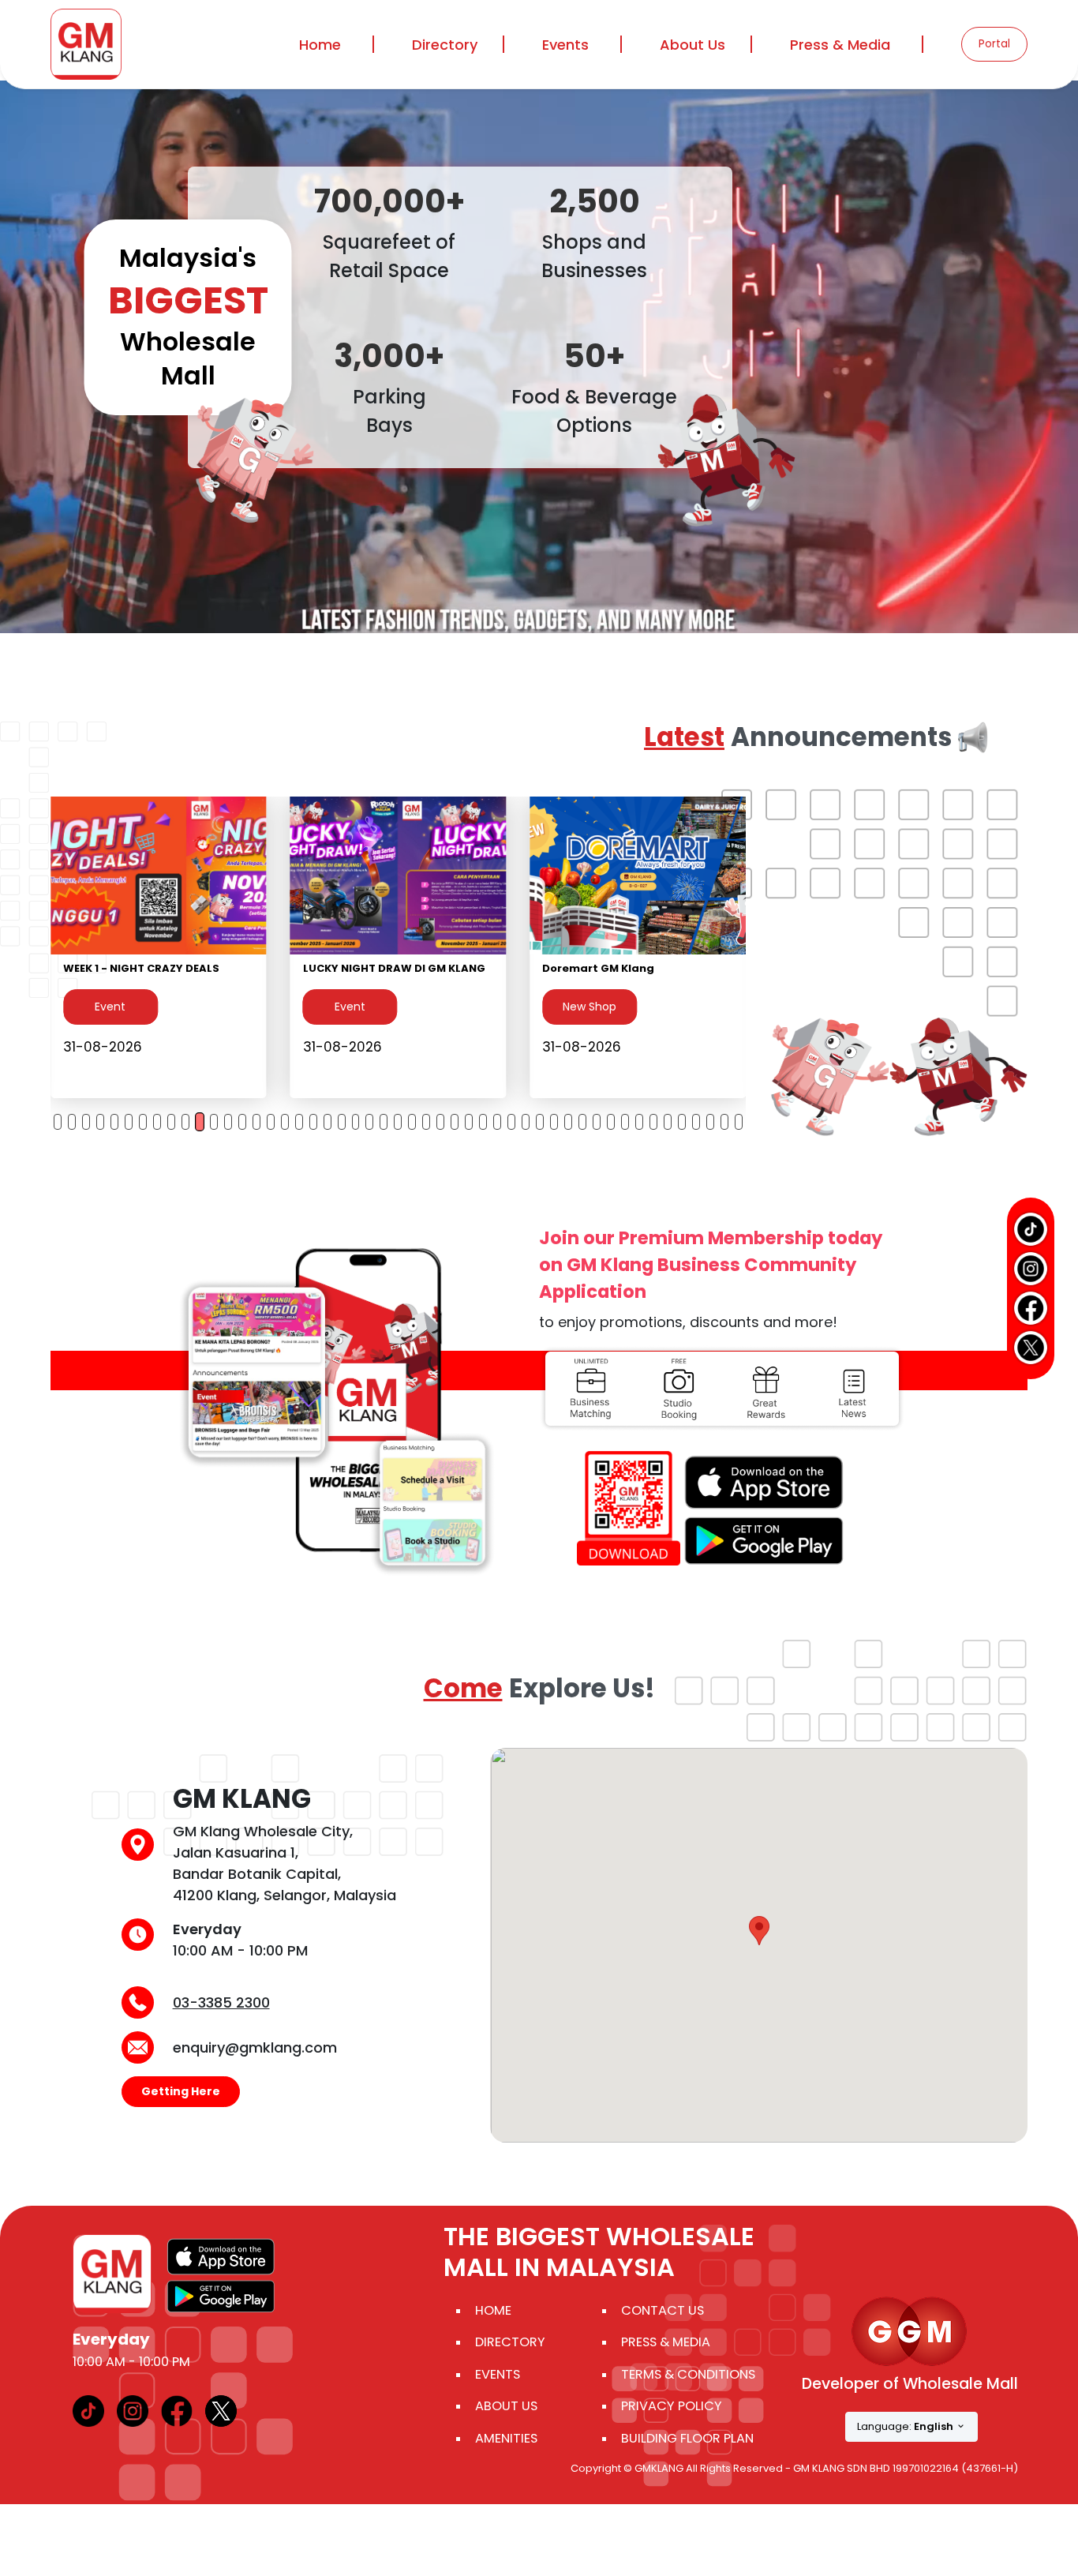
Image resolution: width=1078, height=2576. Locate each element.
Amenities (506, 2438)
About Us (506, 2406)
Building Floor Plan (687, 2438)
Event (350, 1022)
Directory (510, 2342)
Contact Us (663, 2310)
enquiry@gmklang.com (255, 2047)
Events (565, 45)
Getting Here (181, 2091)
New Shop (110, 1007)
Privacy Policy (672, 2406)
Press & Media (840, 45)
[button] (759, 1931)
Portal (994, 44)
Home (320, 45)
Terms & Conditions (688, 2374)
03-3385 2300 (221, 2002)
